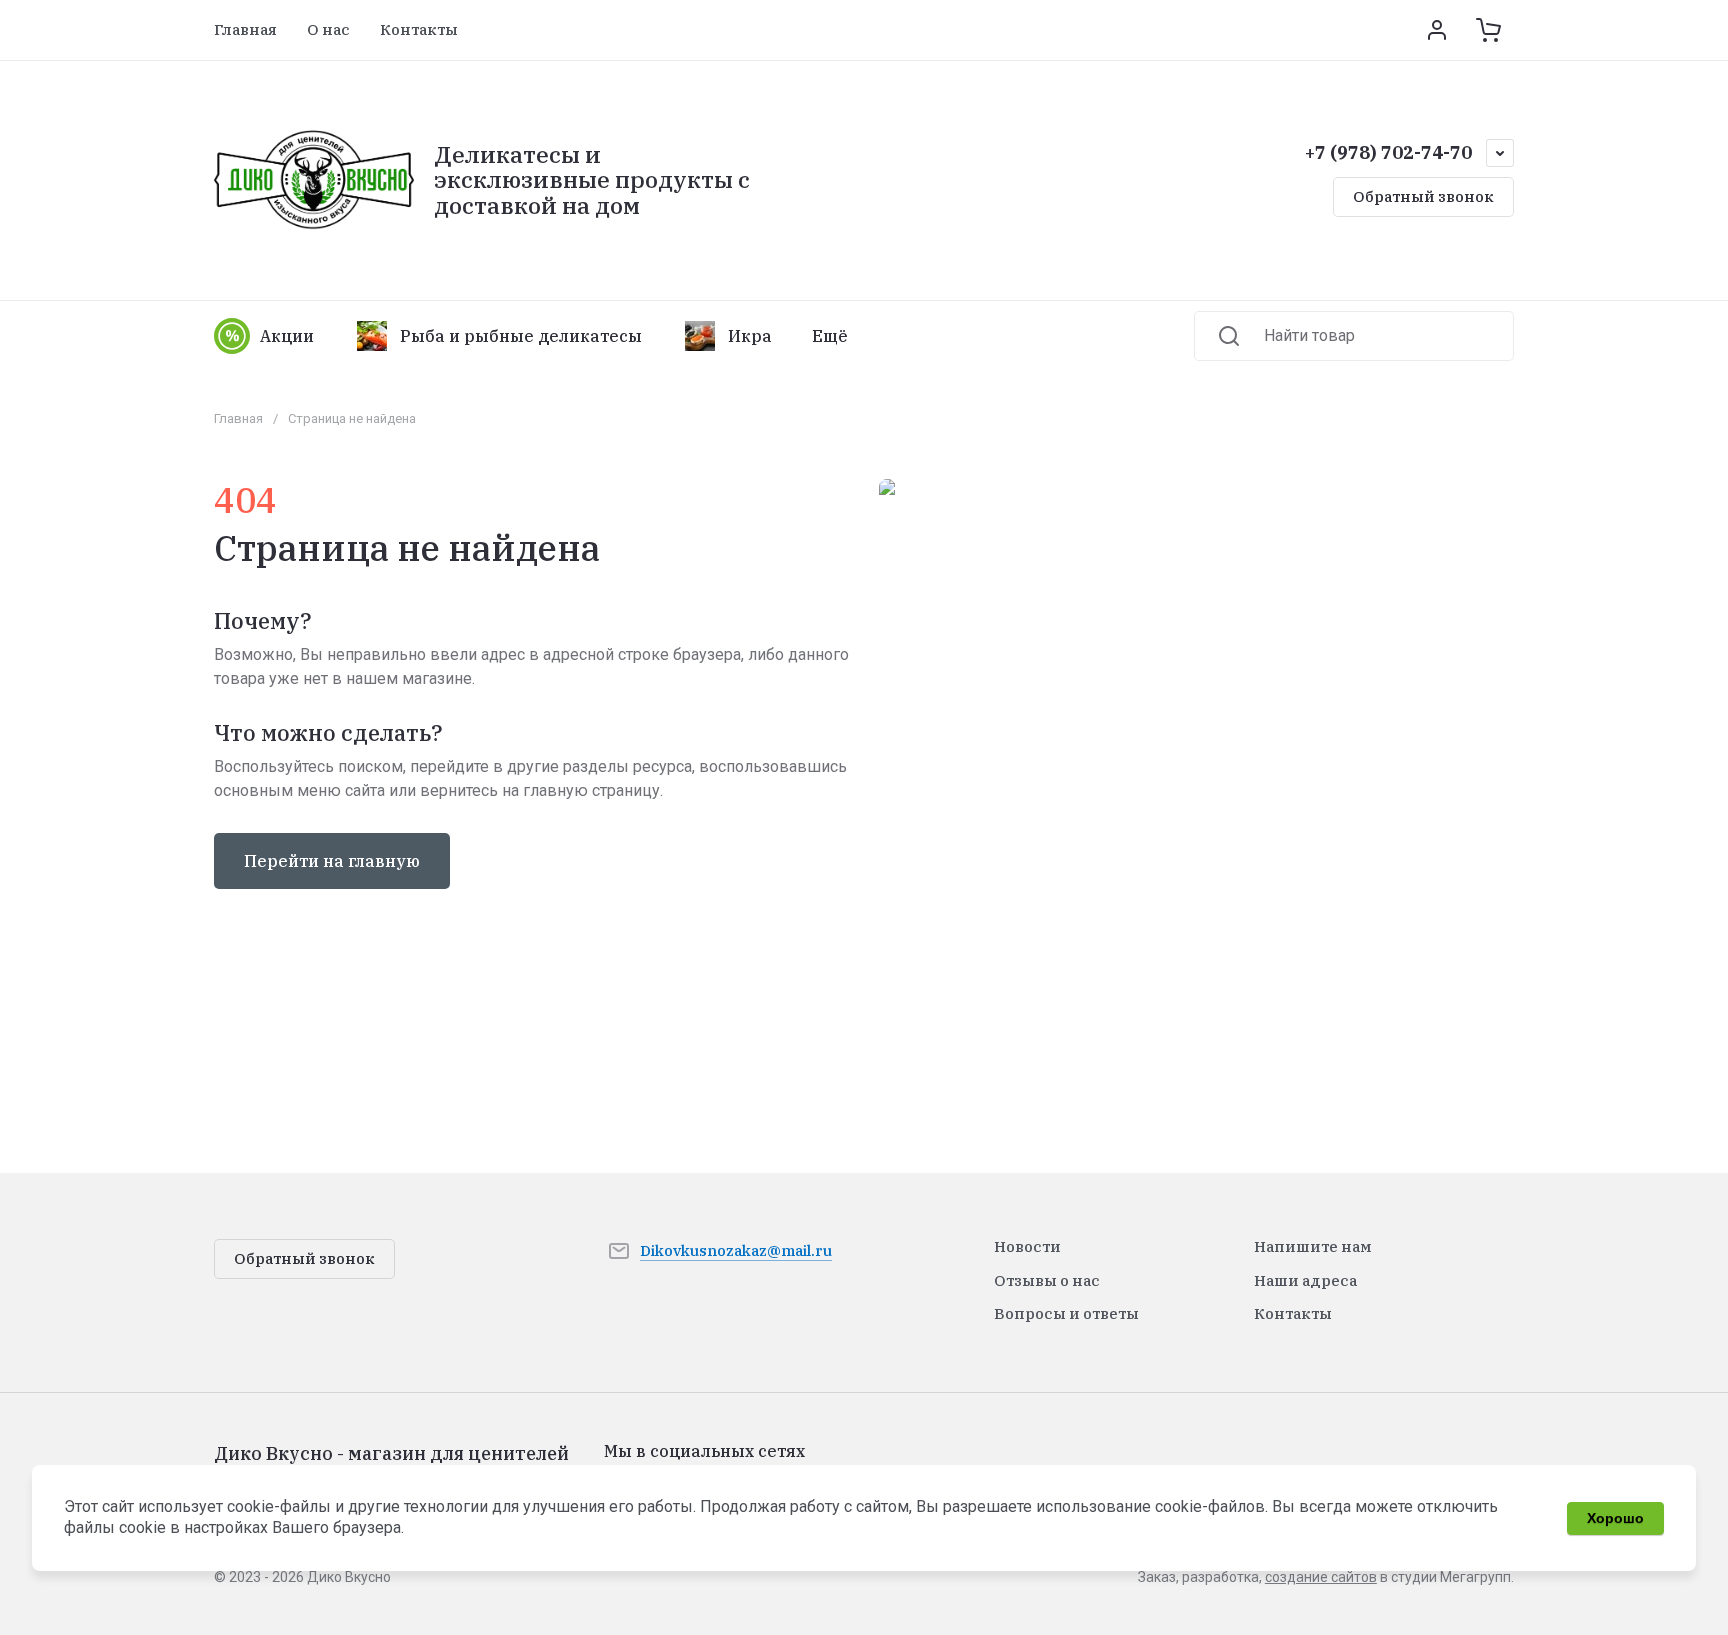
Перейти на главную (332, 861)
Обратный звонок (1423, 196)
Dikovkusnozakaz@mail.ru (736, 1250)
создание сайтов (1321, 1577)
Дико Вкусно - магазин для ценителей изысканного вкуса (391, 1464)
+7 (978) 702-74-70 (1388, 152)
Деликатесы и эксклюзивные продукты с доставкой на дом (592, 179)
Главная (238, 418)
